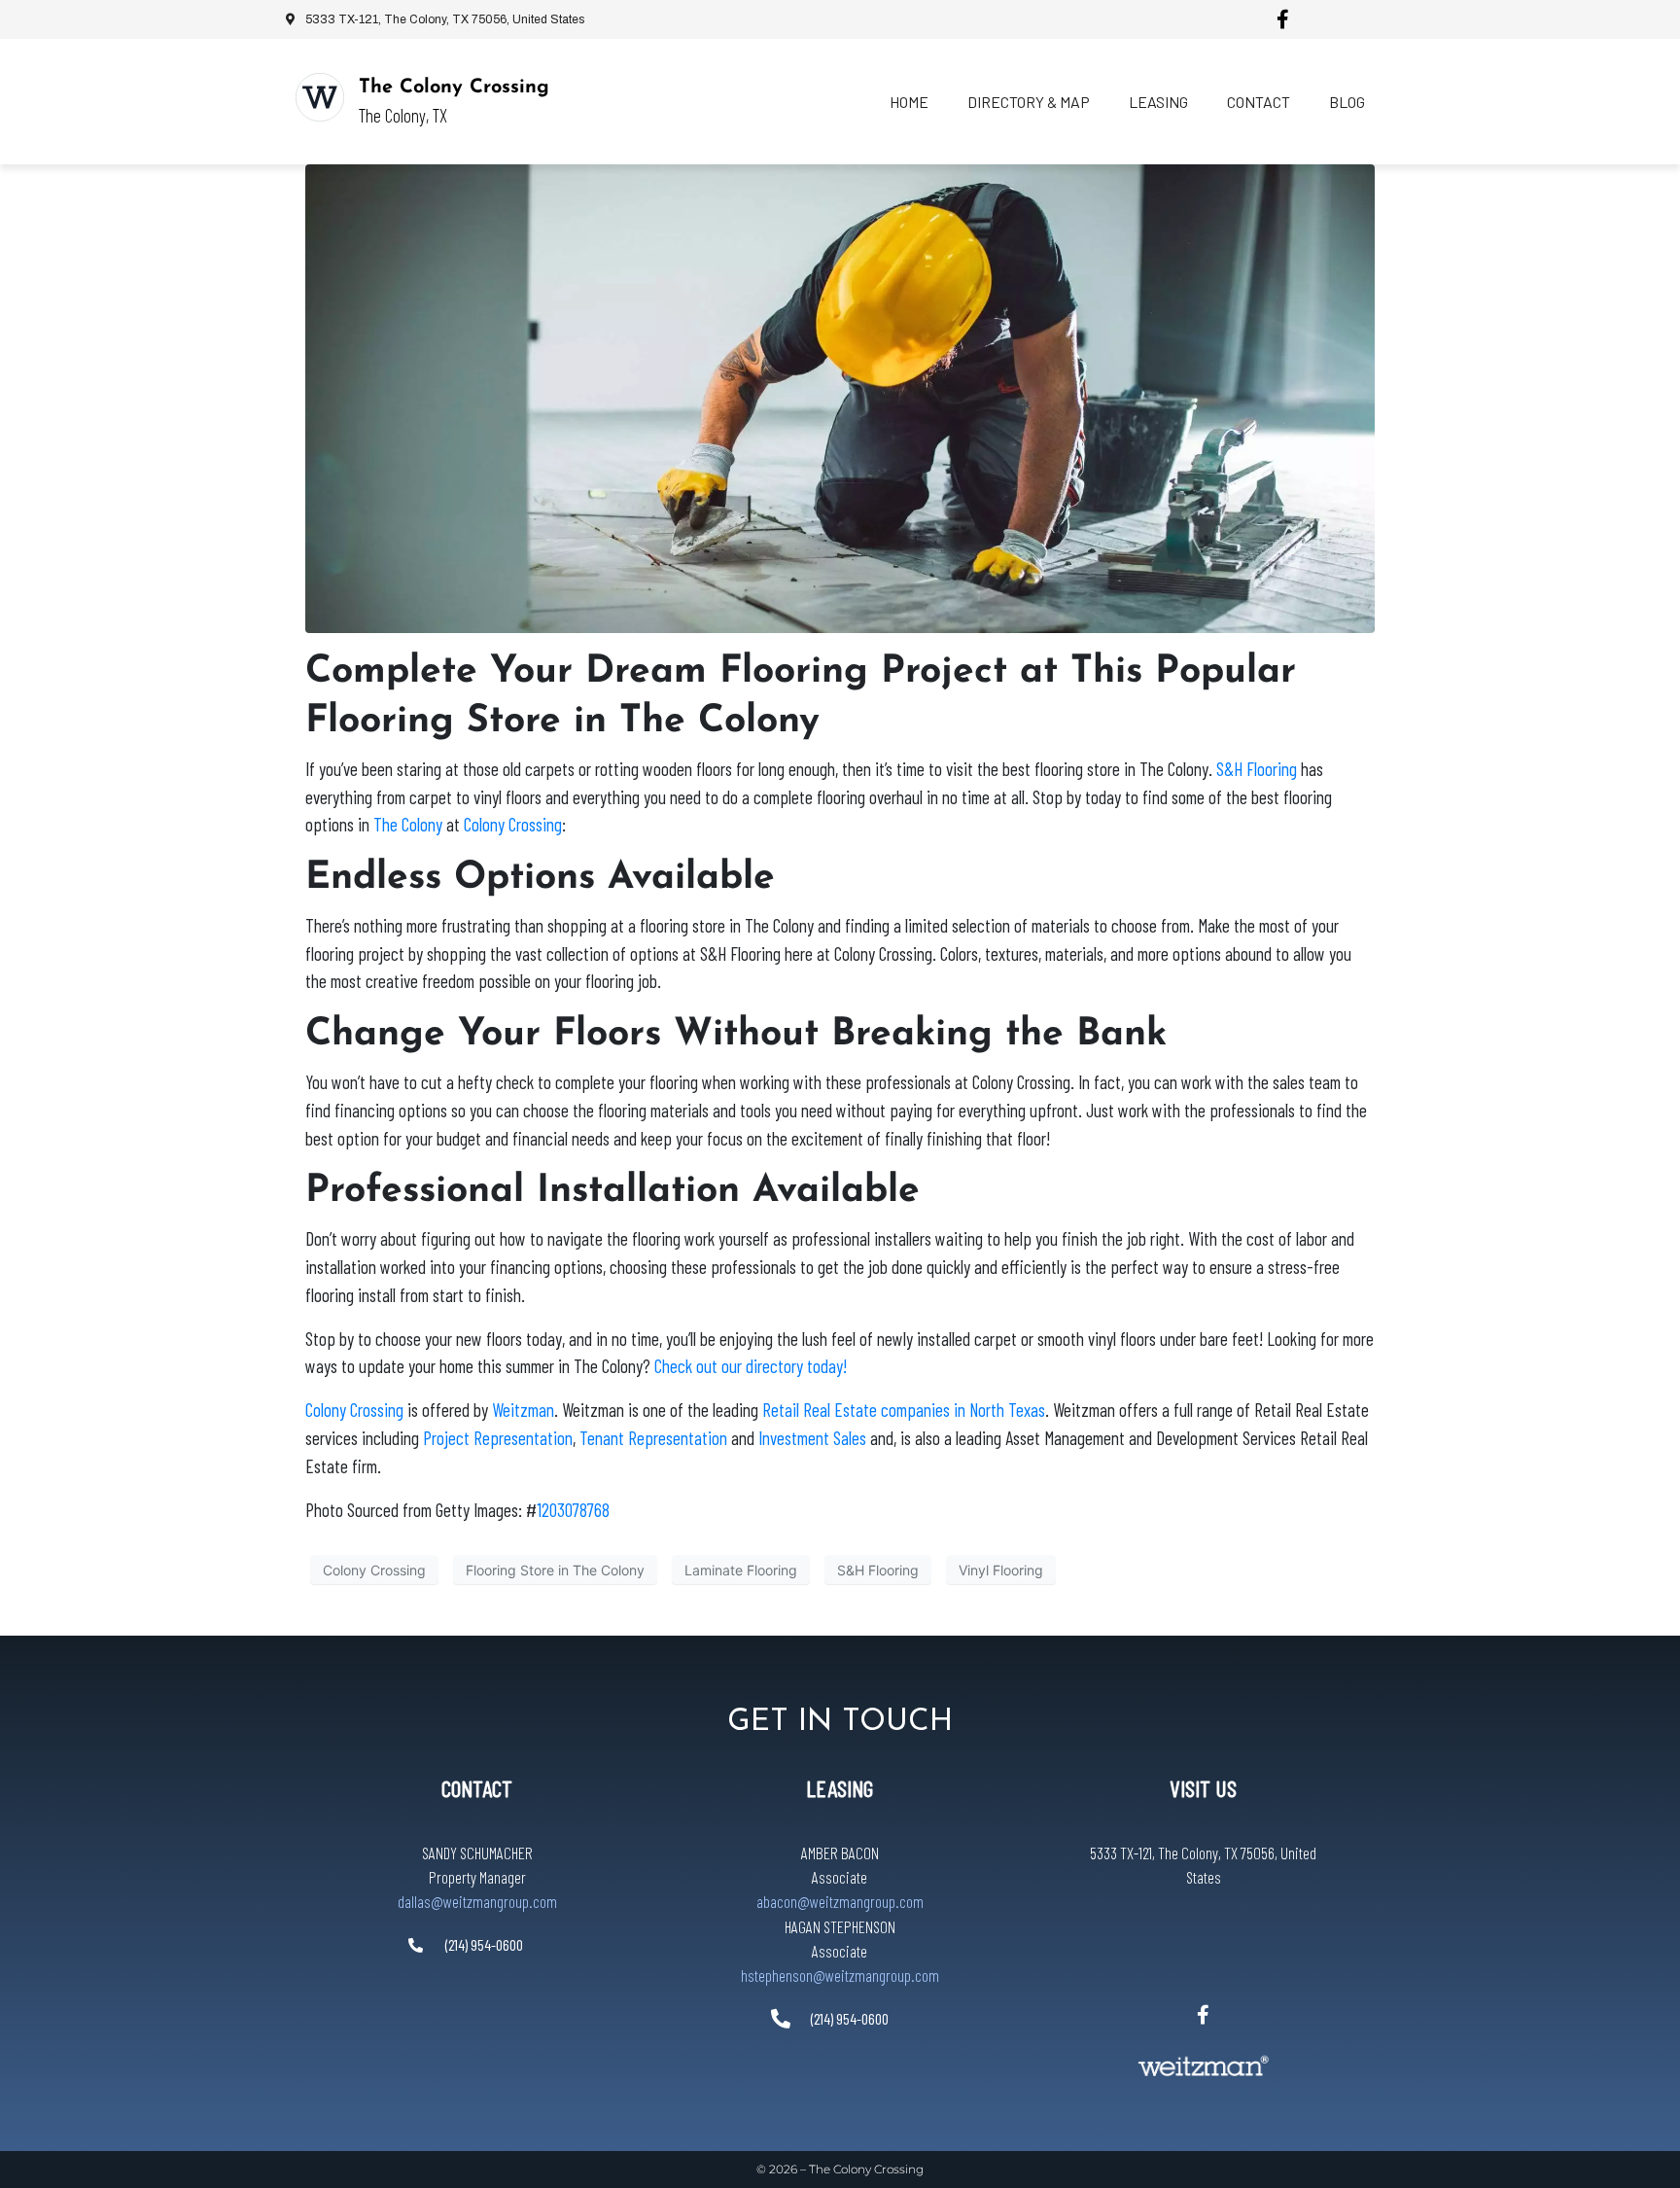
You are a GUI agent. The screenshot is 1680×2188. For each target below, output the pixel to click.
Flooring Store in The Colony (555, 1570)
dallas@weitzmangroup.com (477, 1901)
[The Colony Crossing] (320, 97)
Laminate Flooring (741, 1570)
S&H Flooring (878, 1570)
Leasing (1158, 102)
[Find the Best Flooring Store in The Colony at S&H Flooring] (840, 397)
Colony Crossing (374, 1570)
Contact (1259, 102)
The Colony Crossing (454, 88)
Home (909, 102)
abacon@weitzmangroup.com (840, 1901)
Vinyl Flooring (1001, 1570)
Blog (1347, 102)
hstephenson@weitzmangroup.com (840, 1975)
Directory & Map (1029, 102)
